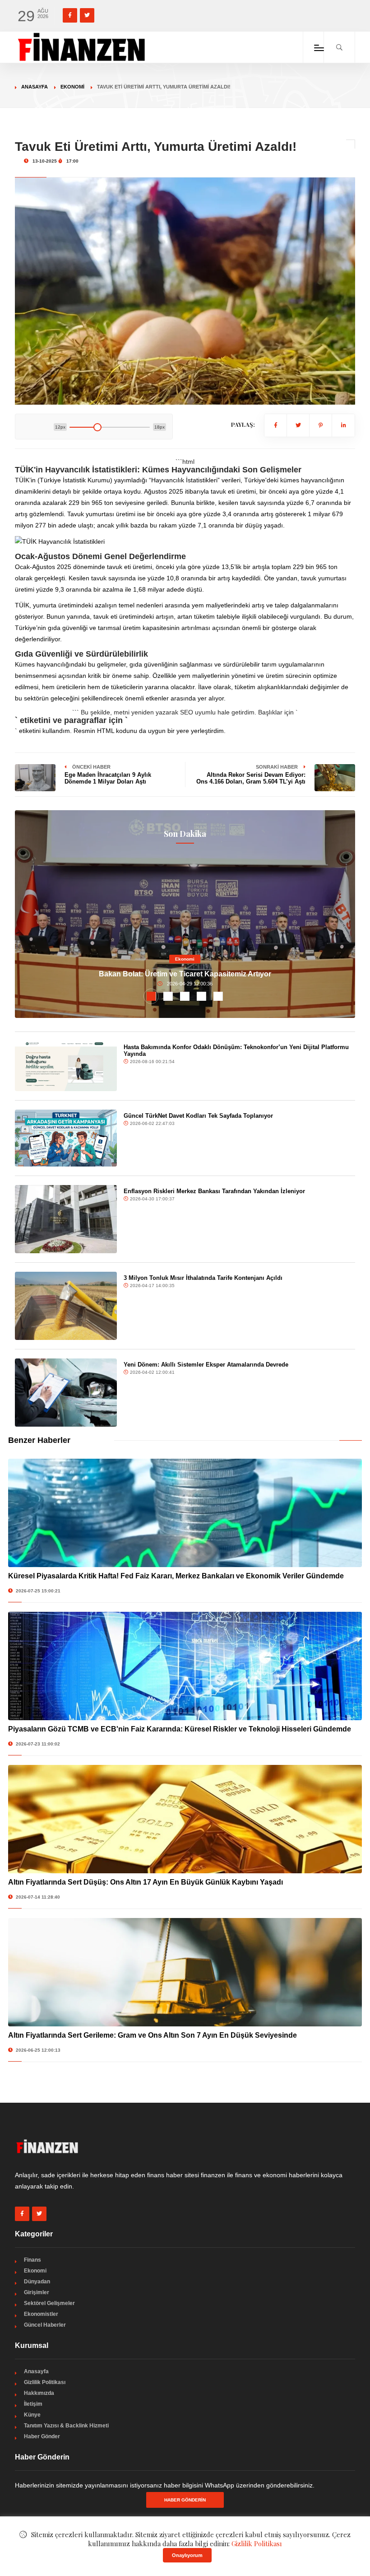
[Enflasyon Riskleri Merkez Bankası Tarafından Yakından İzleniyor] (66, 1219)
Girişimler (37, 2292)
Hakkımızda (39, 2393)
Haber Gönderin (185, 2500)
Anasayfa (35, 87)
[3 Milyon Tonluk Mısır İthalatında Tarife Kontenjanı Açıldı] (66, 1306)
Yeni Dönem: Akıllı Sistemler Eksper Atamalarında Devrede (206, 1365)
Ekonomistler (41, 2314)
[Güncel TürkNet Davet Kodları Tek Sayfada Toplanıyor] (66, 1138)
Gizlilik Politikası (45, 2382)
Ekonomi (72, 87)
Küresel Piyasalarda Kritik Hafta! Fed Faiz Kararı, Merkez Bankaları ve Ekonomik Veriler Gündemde (176, 1576)
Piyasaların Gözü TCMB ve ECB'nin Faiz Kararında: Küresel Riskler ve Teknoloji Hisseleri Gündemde (180, 1729)
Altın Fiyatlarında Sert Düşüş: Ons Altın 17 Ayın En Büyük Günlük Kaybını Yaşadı (146, 1882)
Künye (32, 2415)
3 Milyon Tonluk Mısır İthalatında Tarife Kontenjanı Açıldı (203, 1278)
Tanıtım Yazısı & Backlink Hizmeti (66, 2426)
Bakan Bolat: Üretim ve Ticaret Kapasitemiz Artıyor (185, 974)
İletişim (33, 2404)
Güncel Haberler (45, 2325)
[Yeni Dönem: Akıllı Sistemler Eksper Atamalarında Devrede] (66, 1393)
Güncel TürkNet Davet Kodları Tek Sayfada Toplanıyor (198, 1116)
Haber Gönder (42, 2436)
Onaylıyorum (187, 2555)
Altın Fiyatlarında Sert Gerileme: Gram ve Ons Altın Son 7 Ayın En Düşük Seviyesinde (153, 2035)
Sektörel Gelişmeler (49, 2303)
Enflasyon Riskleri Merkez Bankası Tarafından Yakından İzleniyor (214, 1191)
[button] (151, 996)
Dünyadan (37, 2282)
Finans (32, 2260)
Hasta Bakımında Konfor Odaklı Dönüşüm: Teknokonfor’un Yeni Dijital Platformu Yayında (236, 1050)
